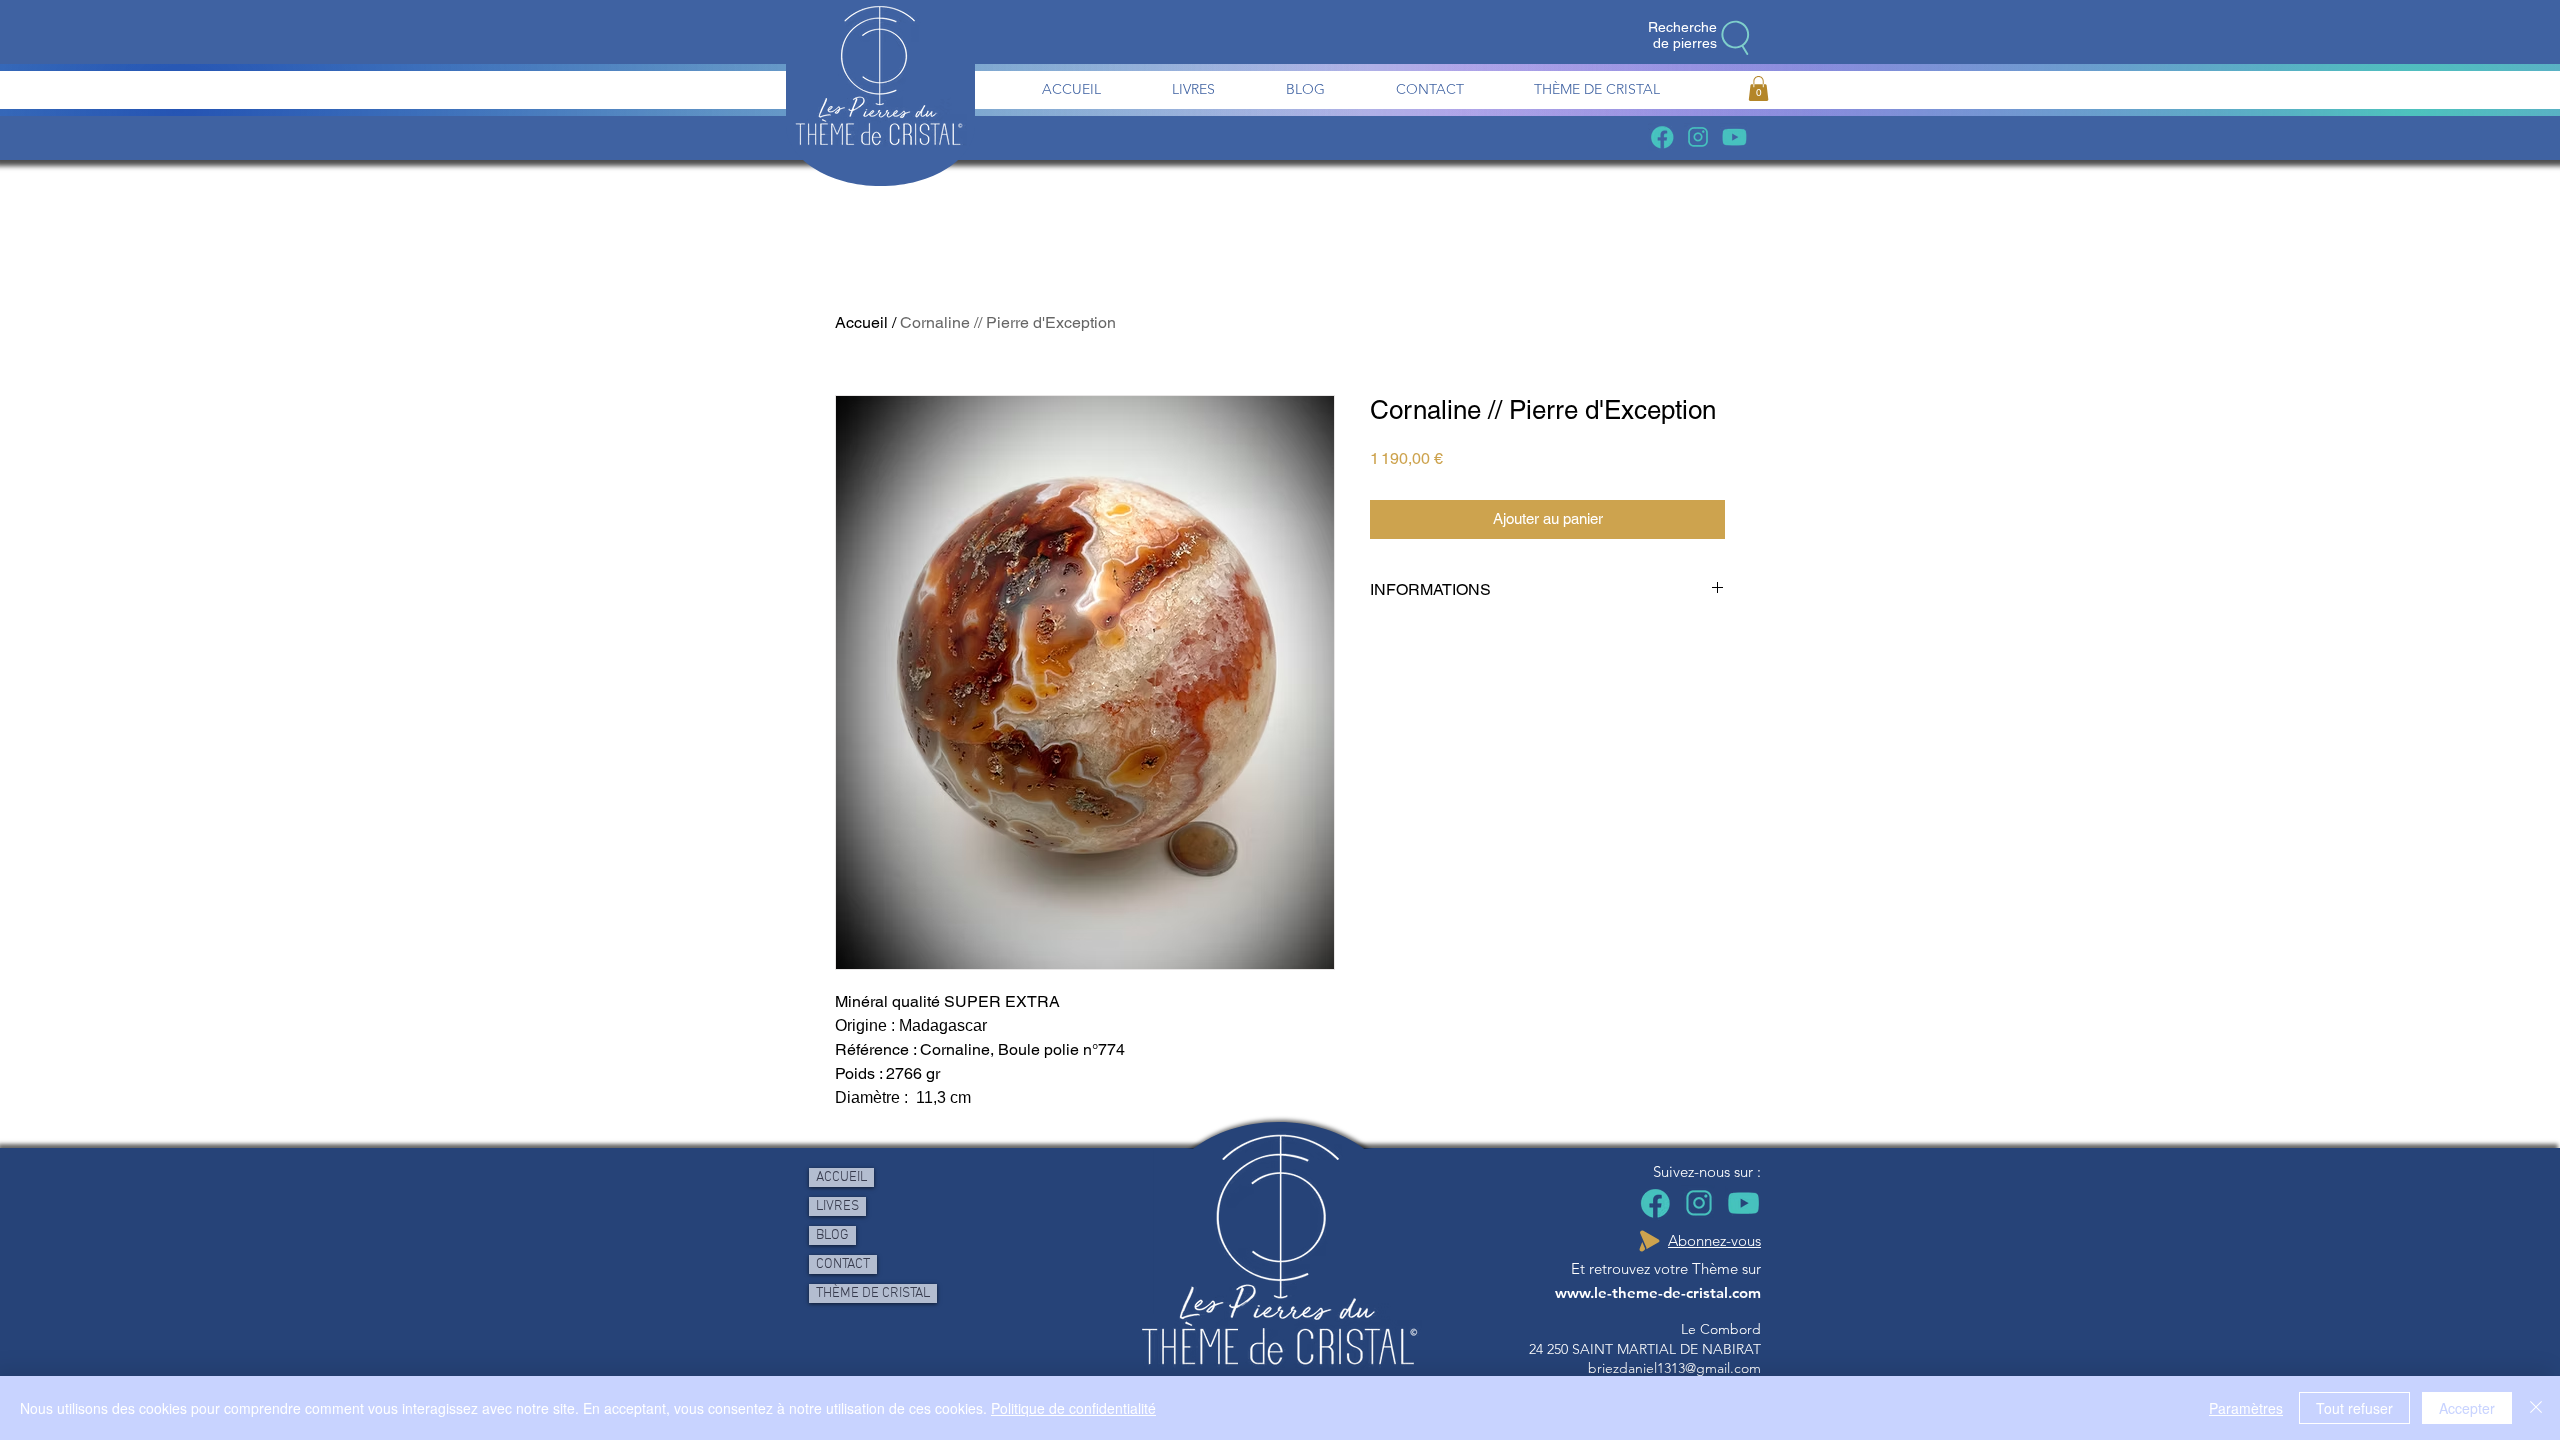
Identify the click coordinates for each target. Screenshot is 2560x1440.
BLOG (832, 1235)
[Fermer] (2536, 1408)
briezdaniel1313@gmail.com (1674, 1368)
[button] (1758, 88)
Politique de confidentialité (1073, 1408)
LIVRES (837, 1206)
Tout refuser (2354, 1408)
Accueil (861, 322)
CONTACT (843, 1264)
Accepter (2467, 1408)
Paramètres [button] (2246, 1408)
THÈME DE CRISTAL (873, 1293)
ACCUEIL (841, 1177)
